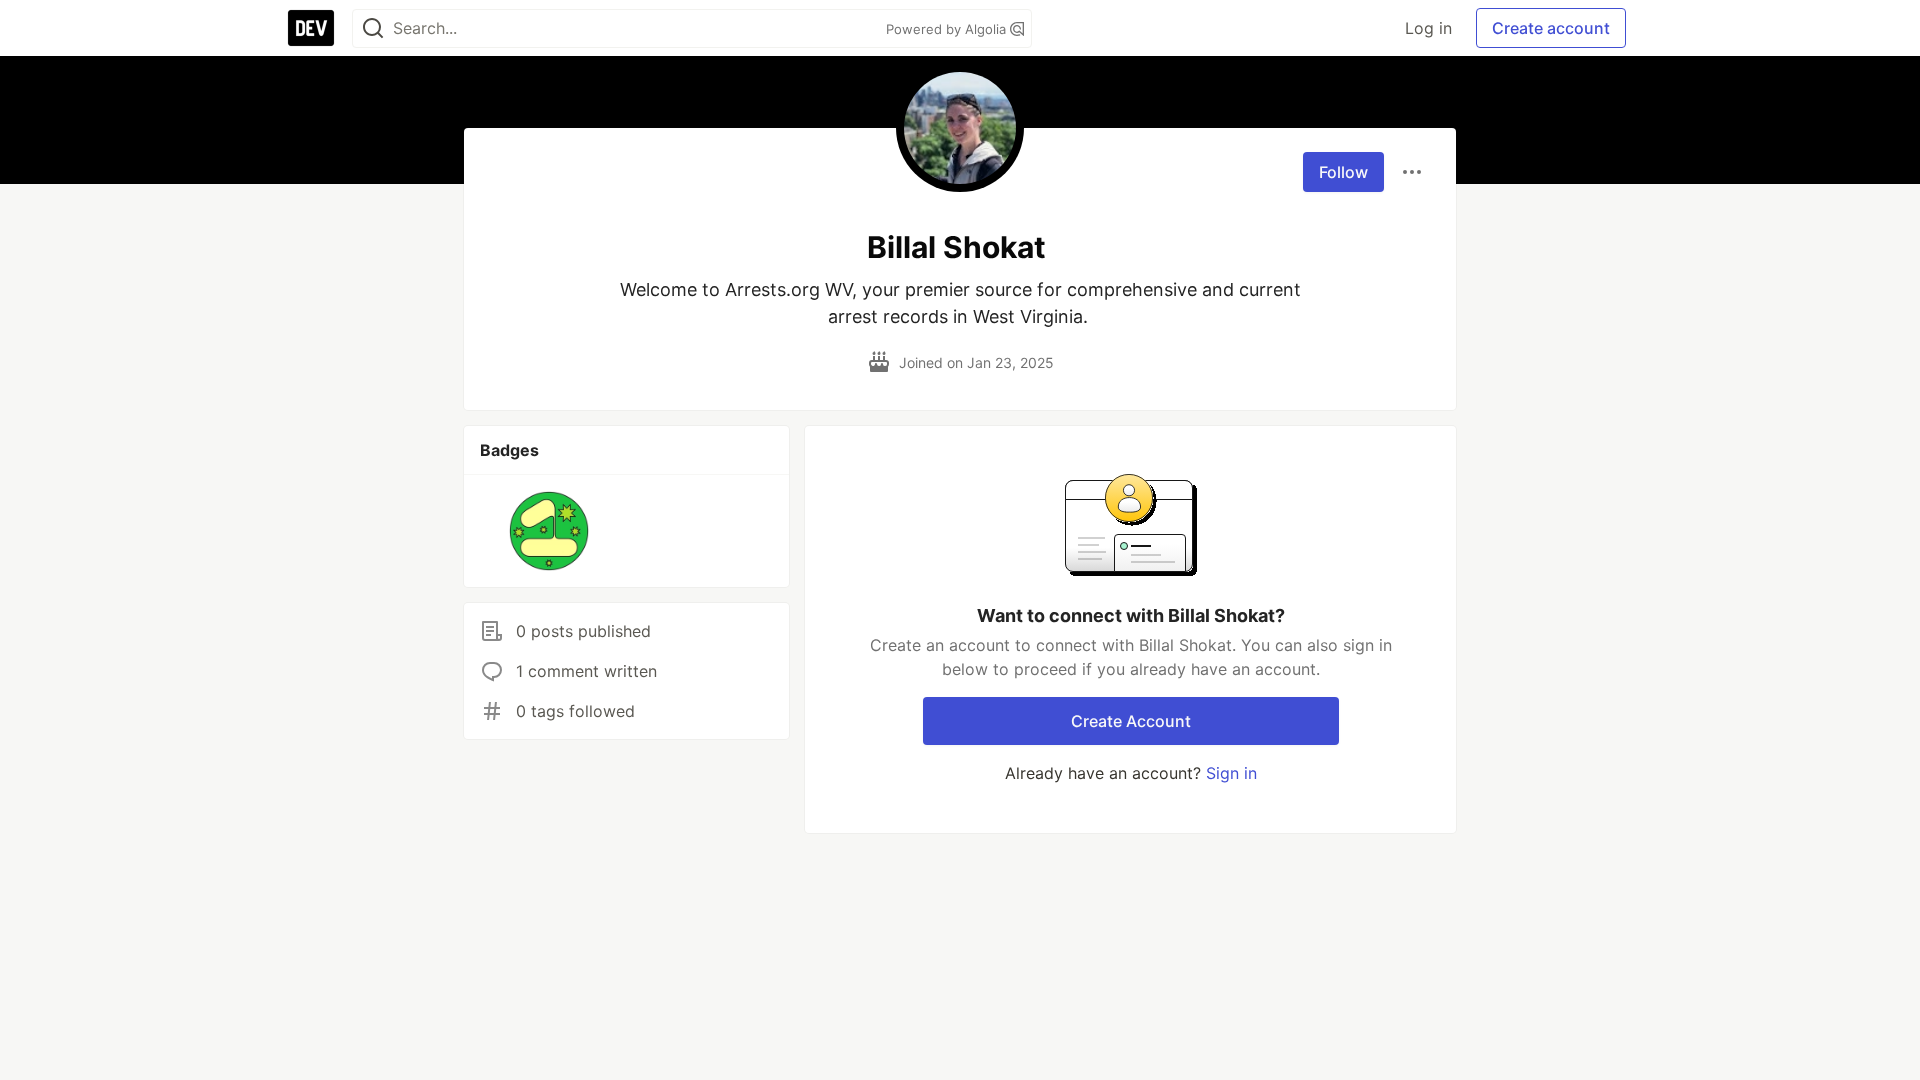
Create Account (1131, 721)
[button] (549, 531)
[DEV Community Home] (311, 28)
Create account (1551, 28)
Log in (1428, 28)
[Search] (373, 28)
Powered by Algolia (948, 29)
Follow (1343, 172)
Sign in (1231, 773)
